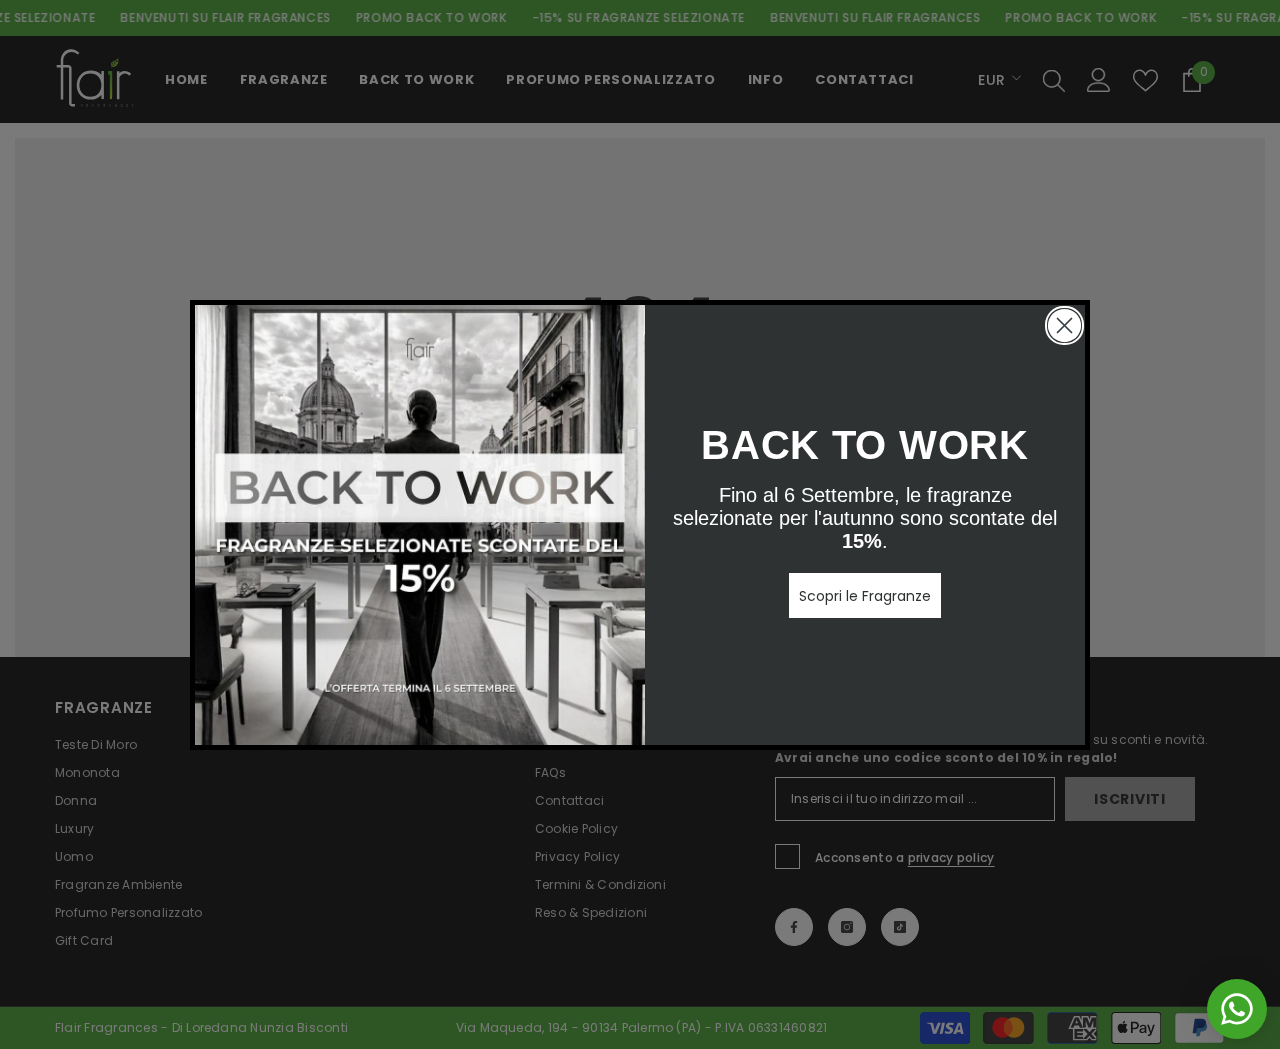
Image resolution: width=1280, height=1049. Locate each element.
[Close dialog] (1064, 325)
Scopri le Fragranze (865, 596)
